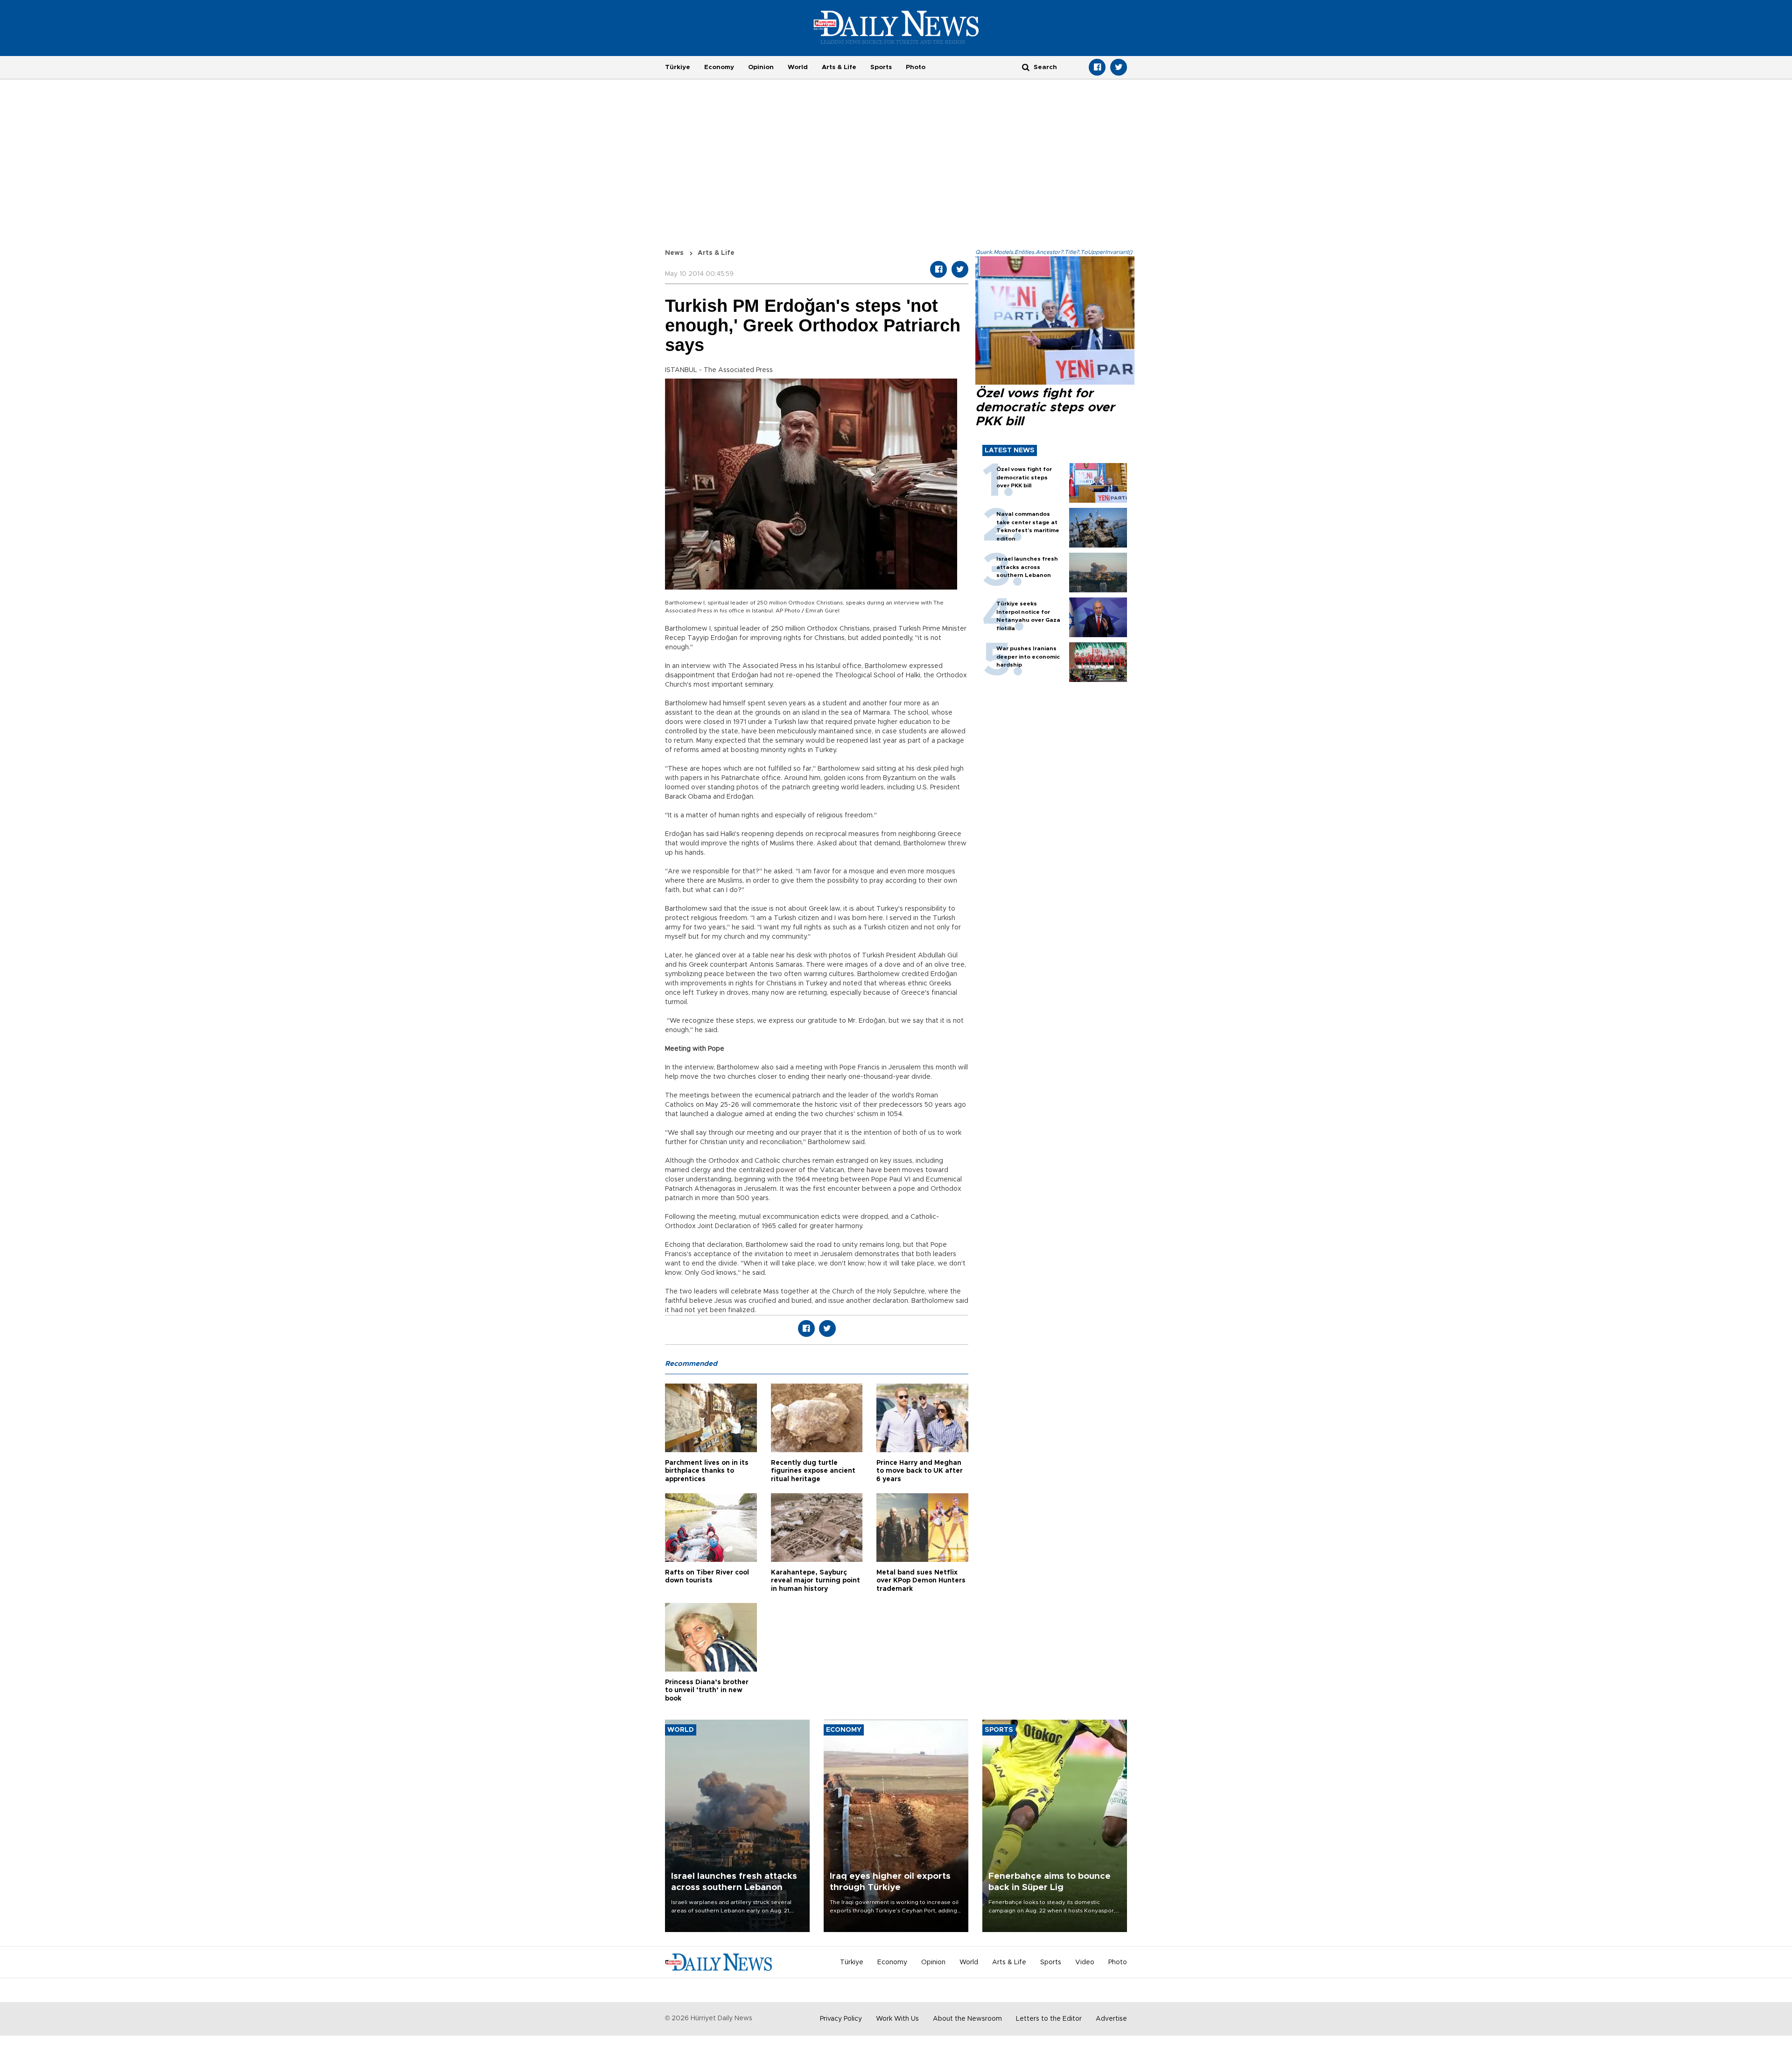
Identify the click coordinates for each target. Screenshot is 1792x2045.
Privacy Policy (841, 2019)
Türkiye (678, 67)
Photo (916, 67)
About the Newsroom (967, 2019)
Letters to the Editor (1049, 2019)
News (674, 253)
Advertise (1111, 2019)
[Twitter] (1119, 67)
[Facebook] (1097, 67)
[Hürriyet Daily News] (896, 27)
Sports (881, 67)
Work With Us (897, 2019)
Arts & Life (839, 67)
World (798, 67)
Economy (719, 67)
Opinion (761, 67)
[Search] (1026, 67)
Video (1085, 1962)
